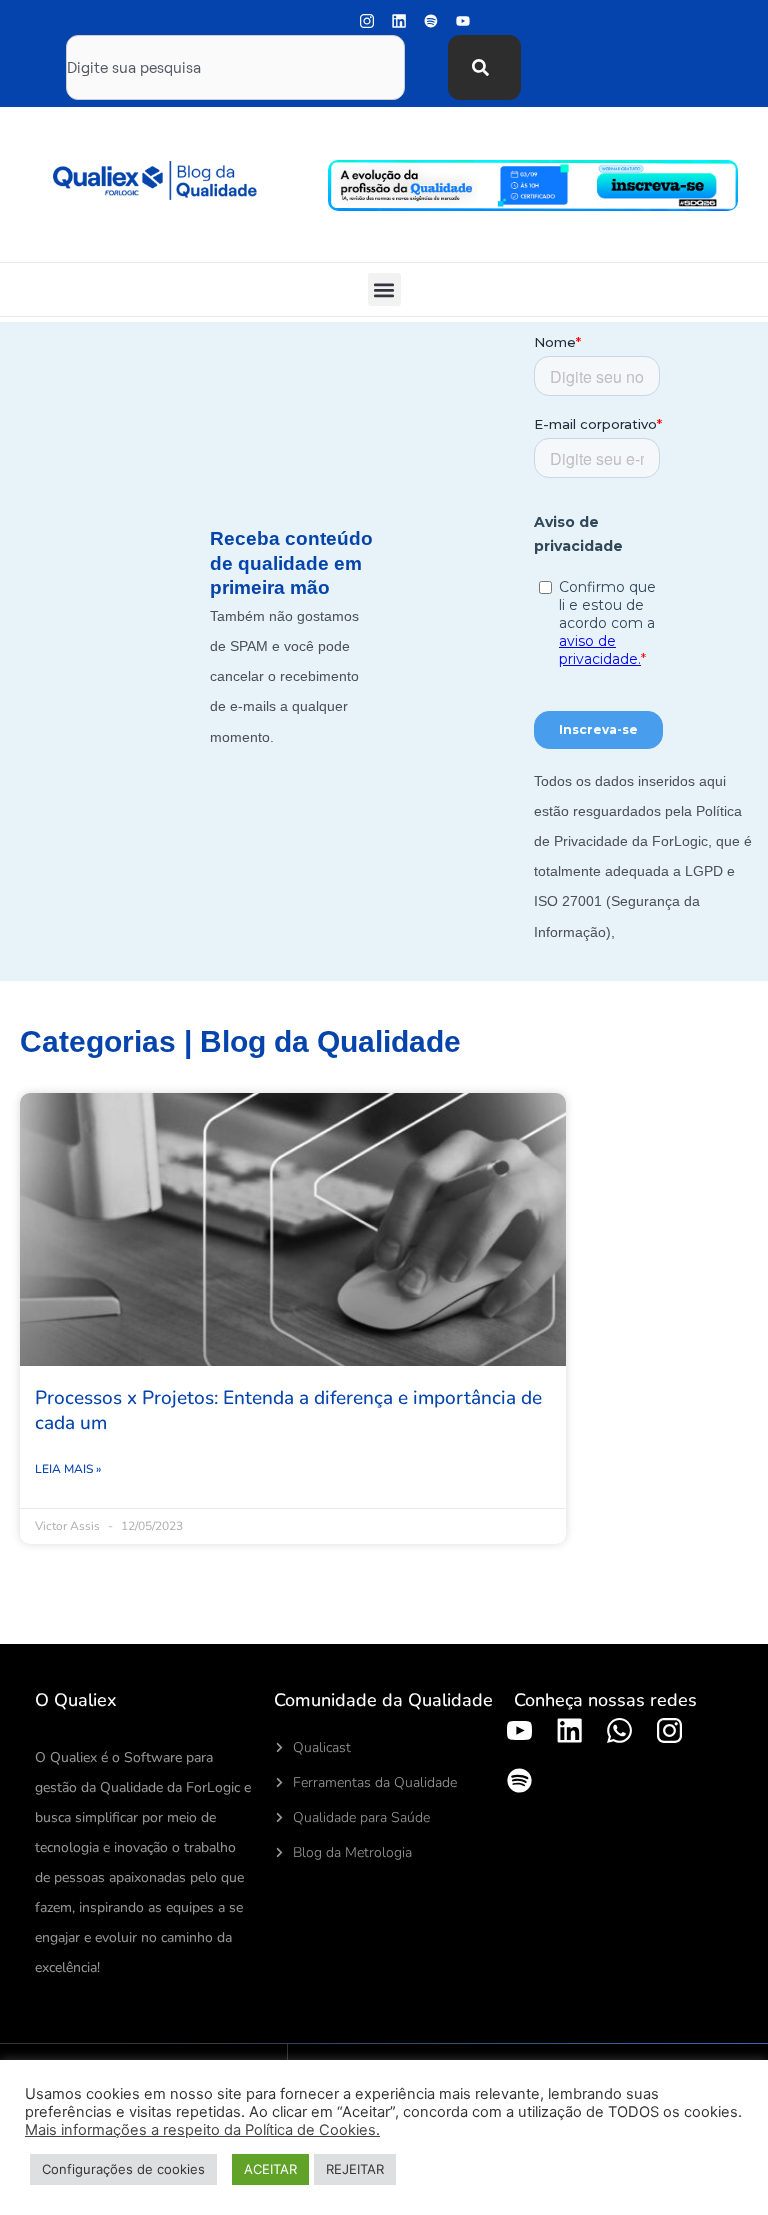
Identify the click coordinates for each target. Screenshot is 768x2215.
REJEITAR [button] (355, 2169)
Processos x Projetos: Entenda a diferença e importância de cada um (288, 1410)
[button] (384, 289)
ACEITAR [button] (270, 2169)
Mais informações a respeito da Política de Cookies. (202, 2130)
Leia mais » (68, 1469)
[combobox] (236, 67)
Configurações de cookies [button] (123, 2169)
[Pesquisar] (484, 67)
